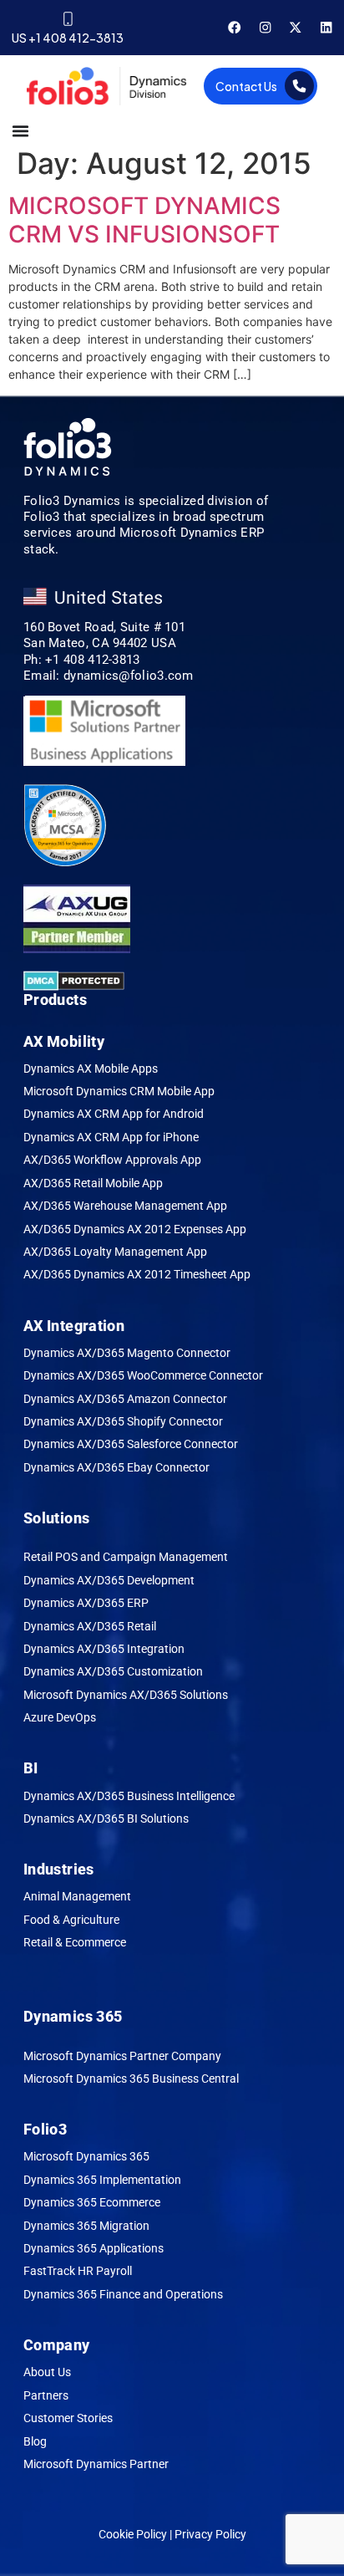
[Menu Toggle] (20, 131)
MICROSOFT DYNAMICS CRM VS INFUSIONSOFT (144, 220)
